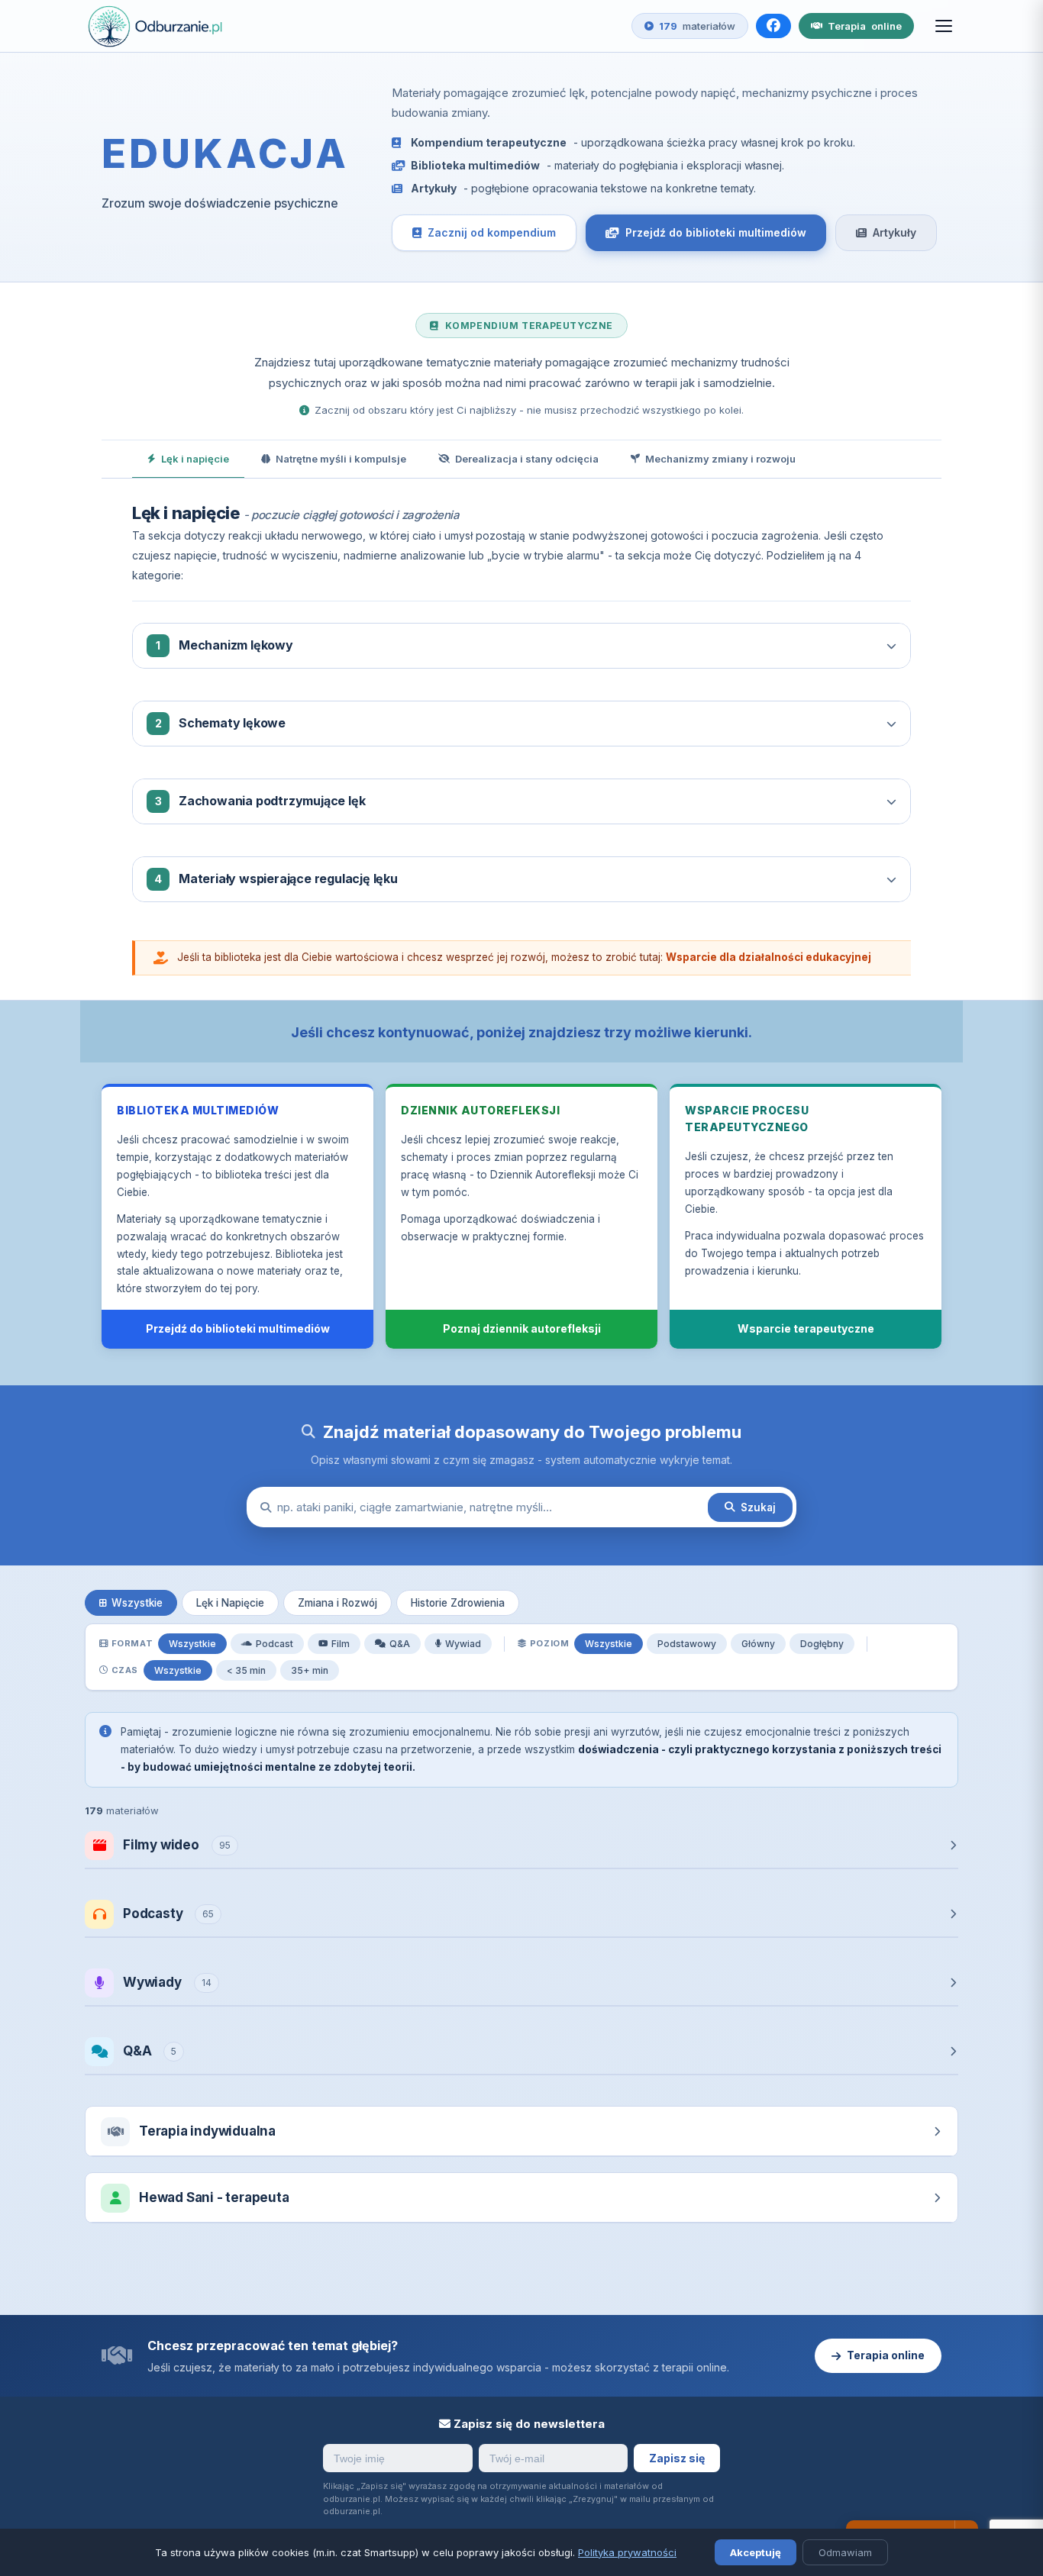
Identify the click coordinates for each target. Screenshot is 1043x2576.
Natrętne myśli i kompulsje (341, 459)
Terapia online (886, 2355)
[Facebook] (773, 26)
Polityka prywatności (627, 2552)
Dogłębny (822, 1644)
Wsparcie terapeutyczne (806, 1328)
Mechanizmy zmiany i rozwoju (720, 459)
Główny (758, 1644)
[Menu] (944, 26)
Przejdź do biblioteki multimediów (716, 232)
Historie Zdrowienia (458, 1603)
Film (341, 1644)
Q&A (400, 1644)
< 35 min (246, 1670)
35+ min (310, 1670)
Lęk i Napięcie (230, 1603)
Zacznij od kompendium (492, 232)
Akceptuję (756, 2552)
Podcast (274, 1644)
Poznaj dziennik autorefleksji (522, 1328)
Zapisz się (677, 2458)
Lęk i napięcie (195, 459)
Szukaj (758, 1507)
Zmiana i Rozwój (337, 1603)
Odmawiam (845, 2552)
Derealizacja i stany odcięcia (527, 459)
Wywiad (463, 1644)
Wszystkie (137, 1603)
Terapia (865, 26)
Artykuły (894, 232)
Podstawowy (687, 1644)
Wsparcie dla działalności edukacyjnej (769, 957)
